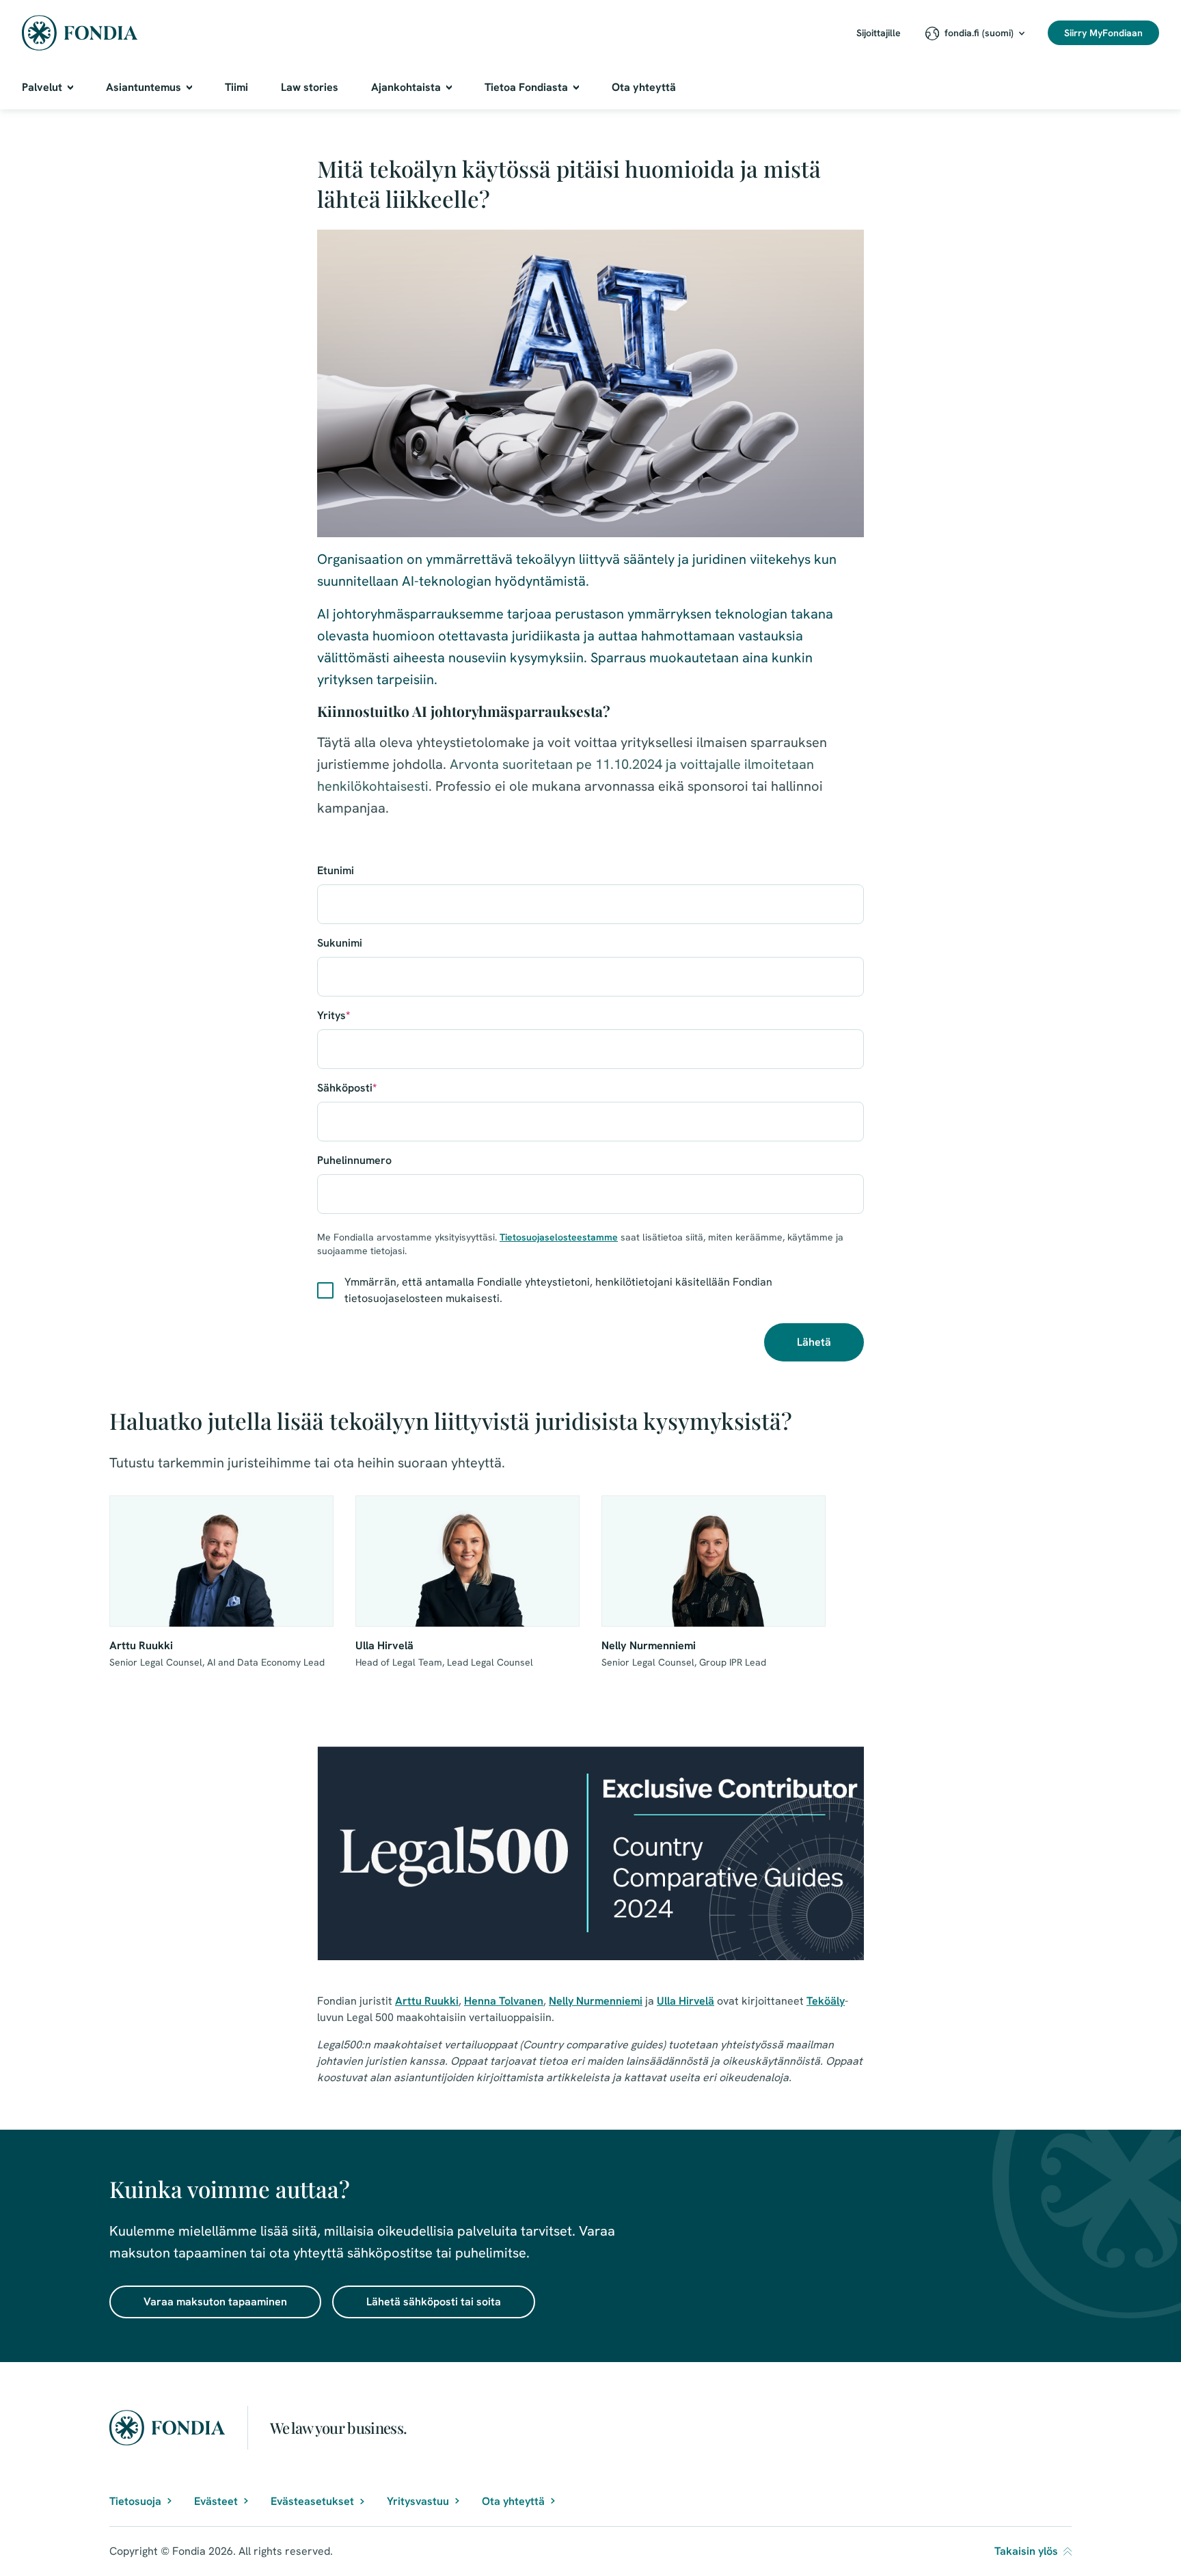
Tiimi (236, 87)
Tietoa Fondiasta (526, 87)
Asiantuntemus (144, 87)
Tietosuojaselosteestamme (559, 1237)
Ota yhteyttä (644, 87)
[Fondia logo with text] (80, 33)
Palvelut (42, 87)
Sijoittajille (879, 33)
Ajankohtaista (406, 87)
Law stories (310, 87)
